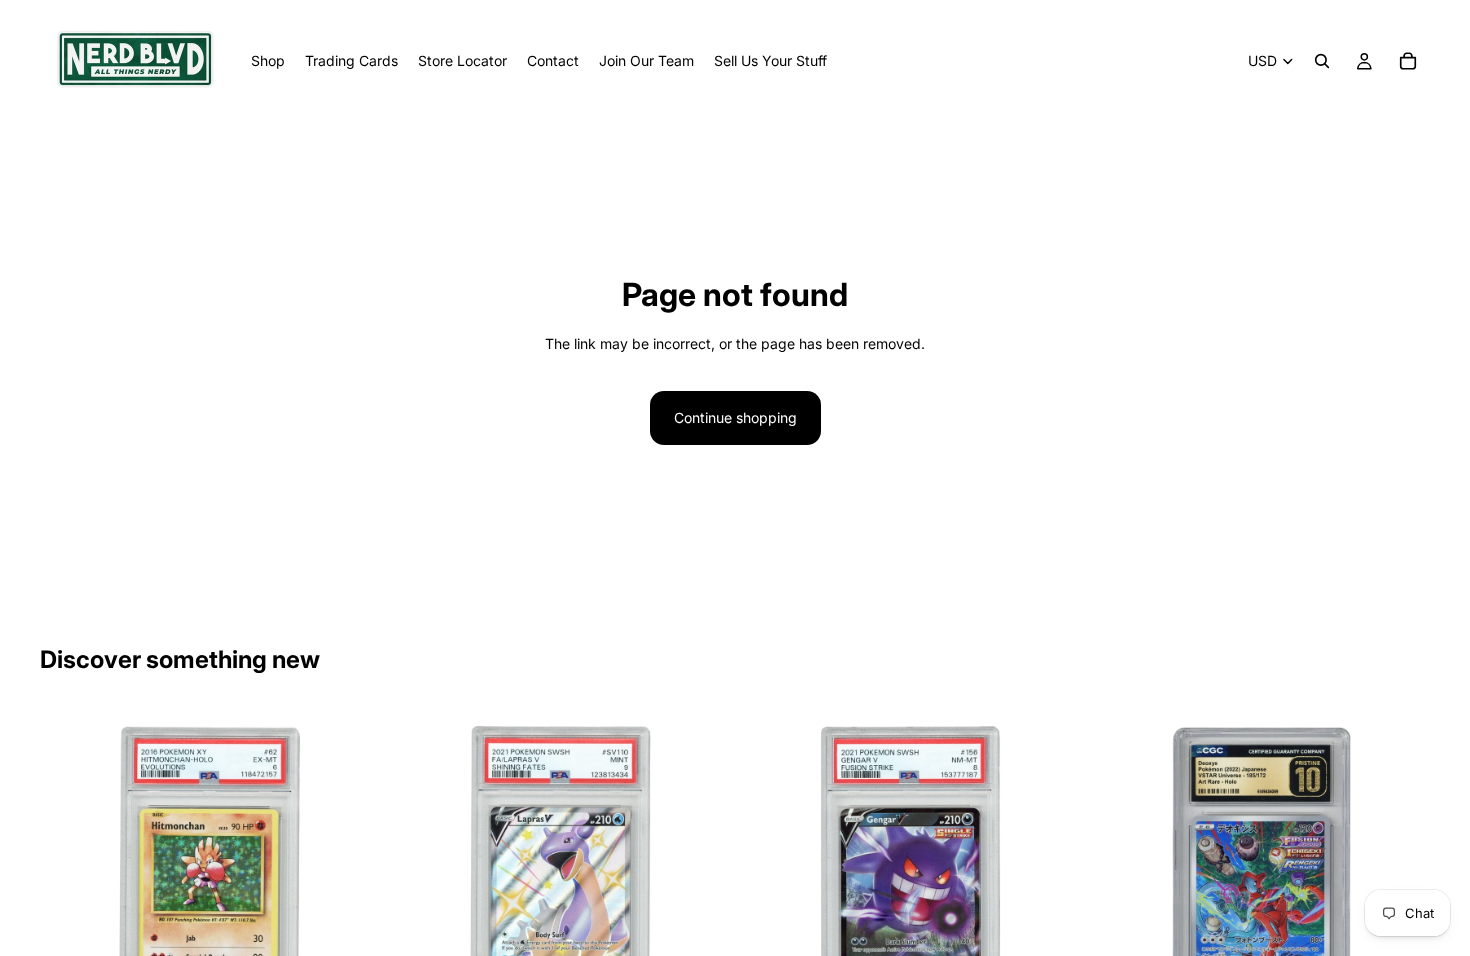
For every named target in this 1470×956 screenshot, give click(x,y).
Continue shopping (735, 417)
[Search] (1322, 61)
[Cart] (1408, 61)
